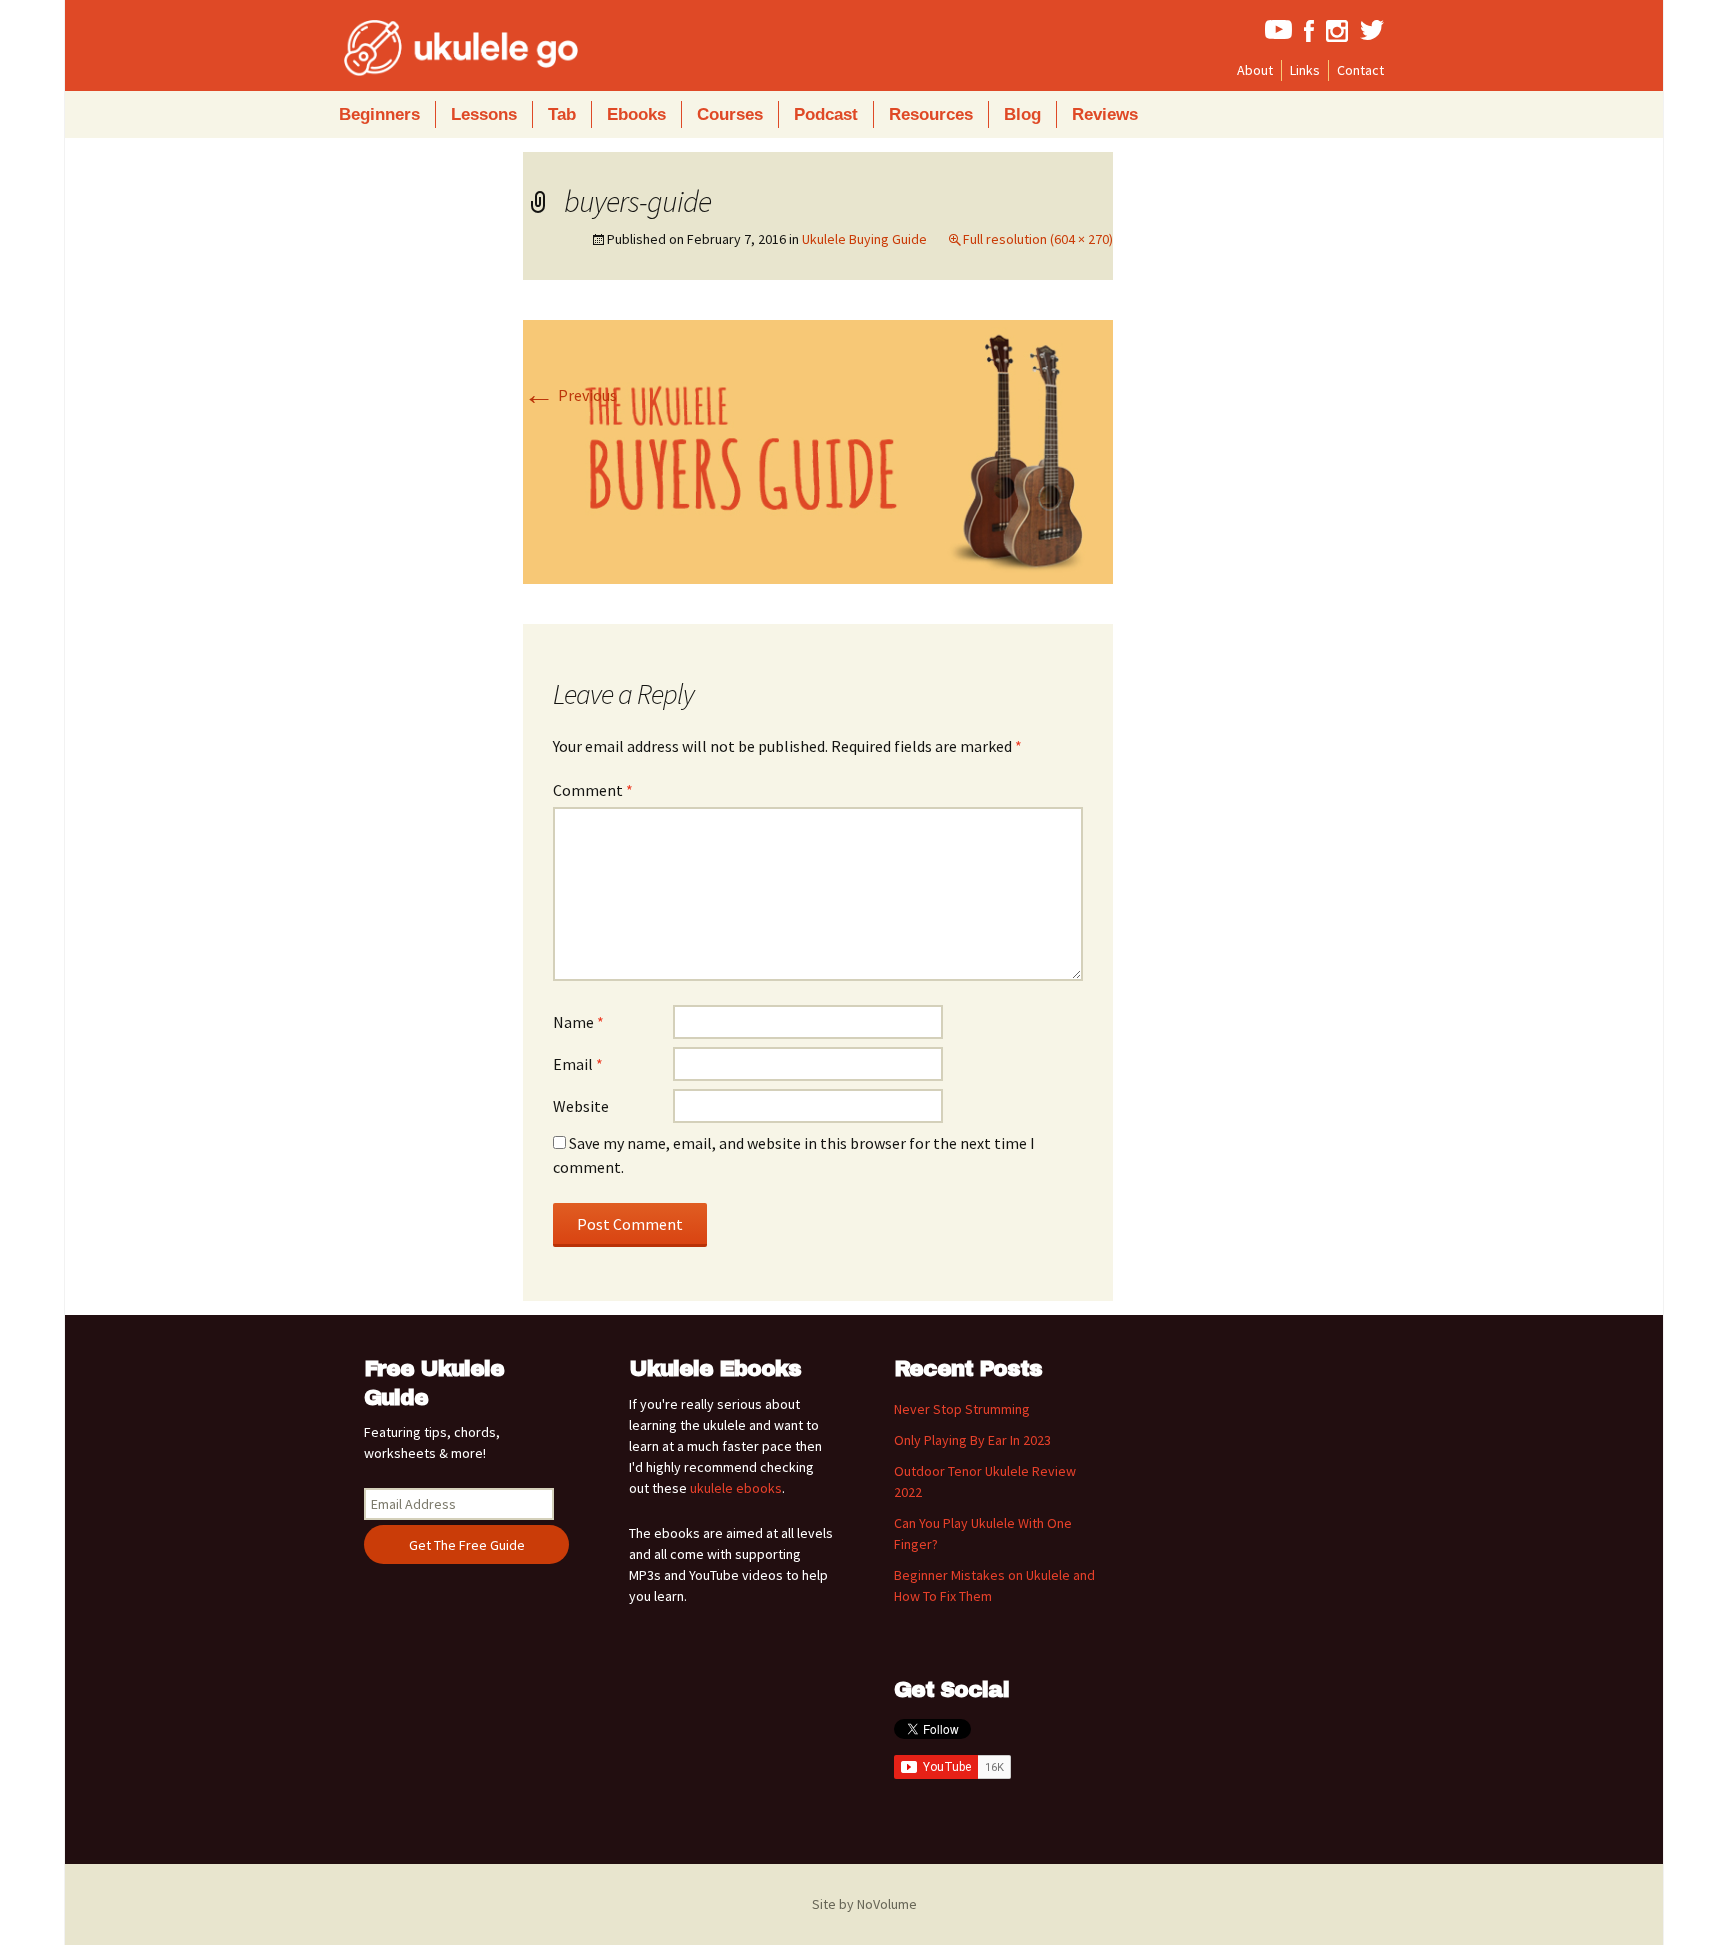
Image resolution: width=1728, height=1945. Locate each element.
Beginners (379, 114)
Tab (562, 114)
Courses (730, 114)
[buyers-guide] (818, 450)
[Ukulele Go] (434, 48)
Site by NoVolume (864, 1904)
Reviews (1105, 114)
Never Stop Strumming (962, 1409)
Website (581, 1106)
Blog (1022, 114)
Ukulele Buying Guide (864, 239)
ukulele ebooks (736, 1488)
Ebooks (636, 114)
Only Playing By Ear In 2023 (972, 1440)
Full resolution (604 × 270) (1038, 239)
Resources (931, 114)
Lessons (484, 114)
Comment (593, 790)
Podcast (826, 114)
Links (1305, 70)
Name (578, 1022)
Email (578, 1064)
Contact (1360, 70)
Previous (570, 395)
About (1255, 70)
